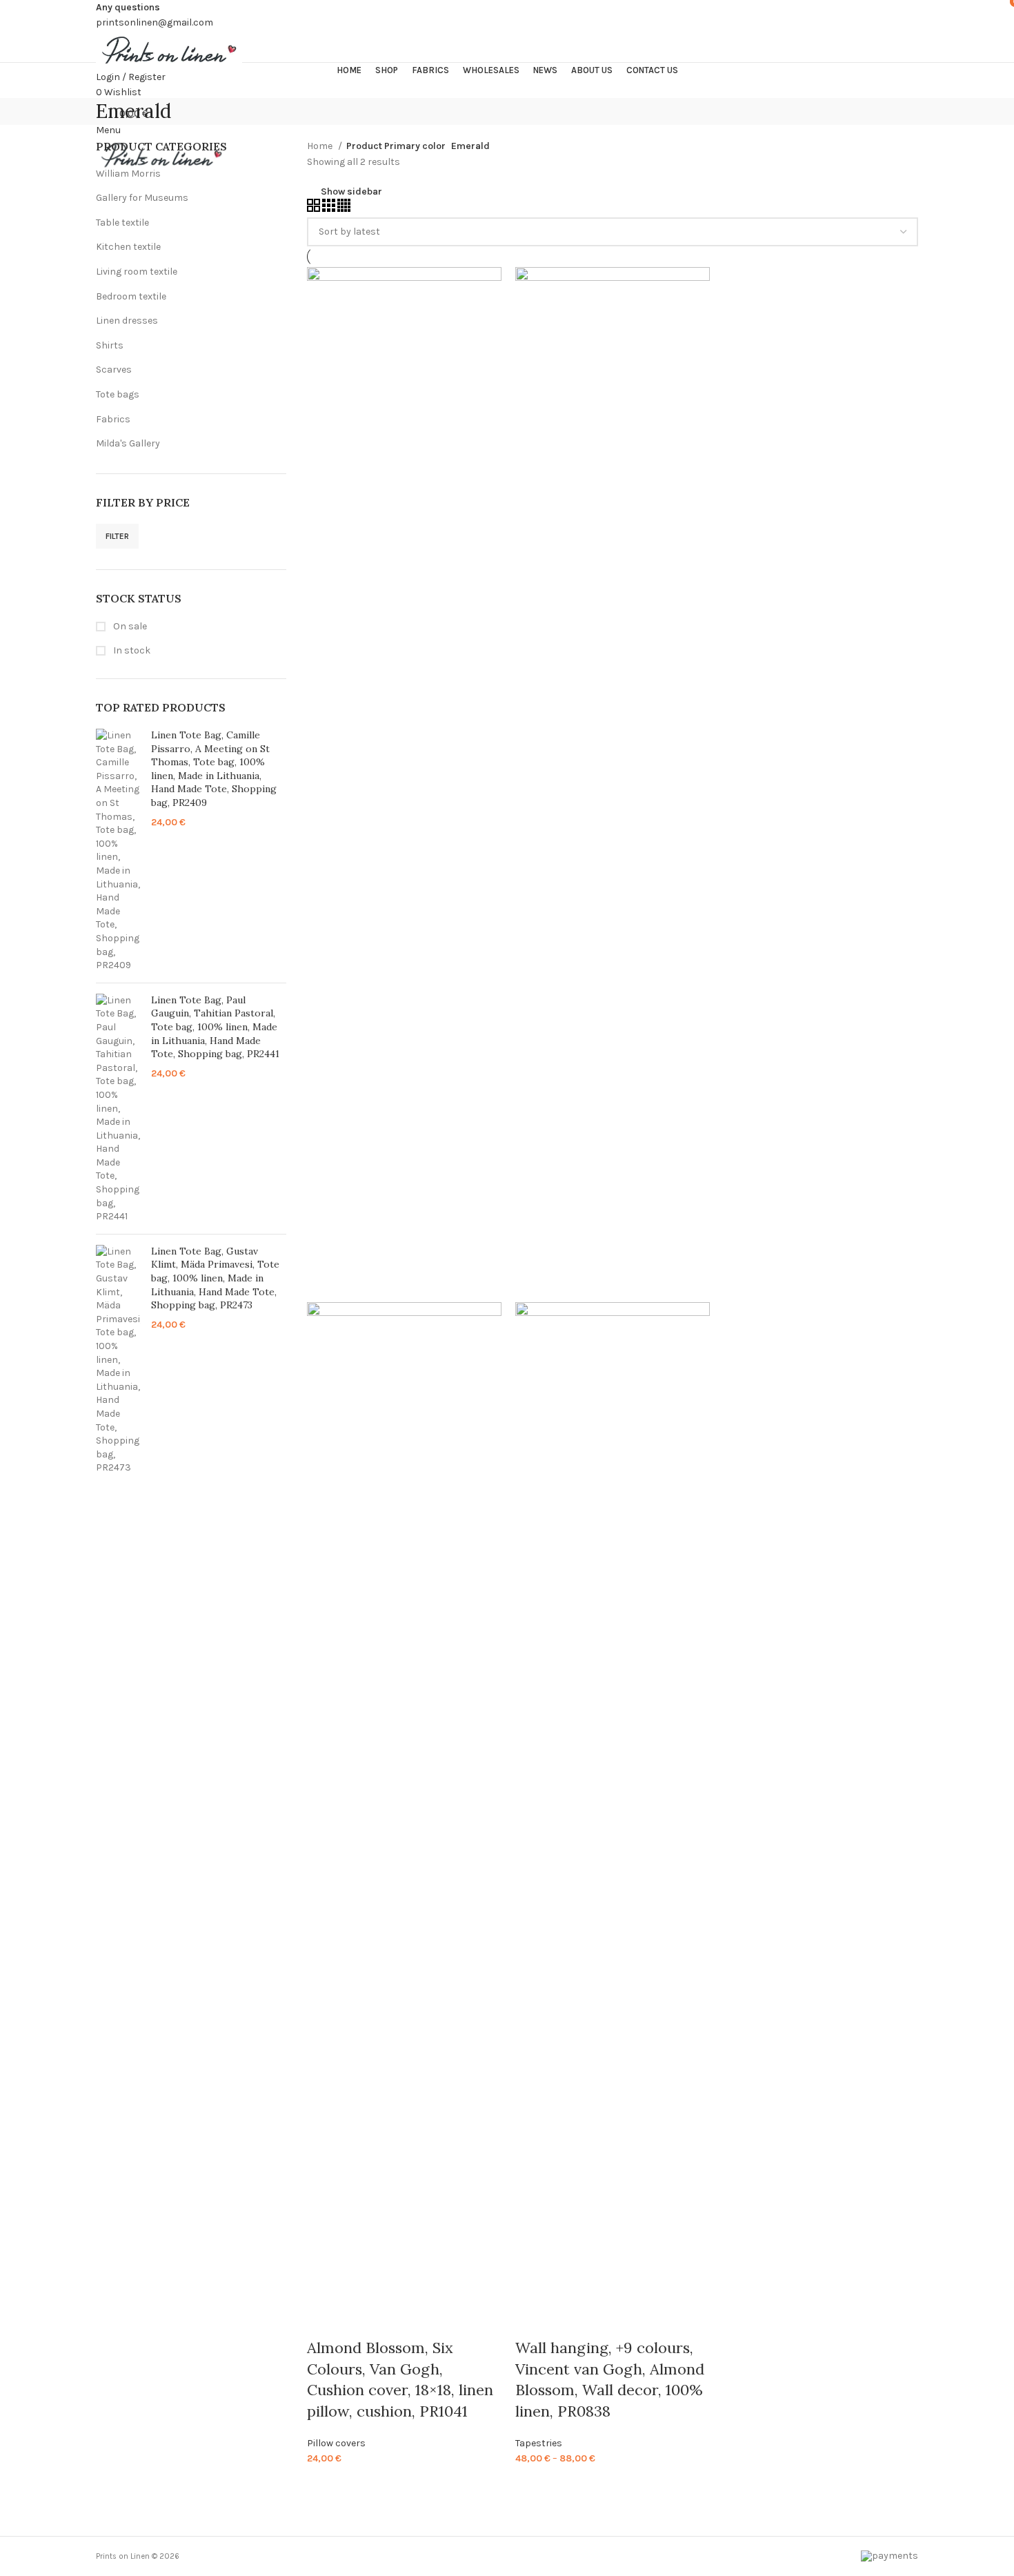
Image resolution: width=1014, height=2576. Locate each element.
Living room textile (137, 272)
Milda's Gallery (128, 443)
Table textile (122, 223)
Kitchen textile (128, 247)
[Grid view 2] (315, 209)
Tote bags (118, 394)
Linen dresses (127, 321)
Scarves (114, 370)
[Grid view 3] (330, 209)
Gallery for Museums (142, 198)
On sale (129, 626)
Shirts (110, 345)
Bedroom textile (131, 296)
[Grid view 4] (344, 209)
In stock (131, 650)
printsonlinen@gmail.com (155, 22)
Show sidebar (351, 192)
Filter (117, 536)
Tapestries (539, 2443)
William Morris (128, 174)
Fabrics (113, 419)
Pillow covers (336, 2443)
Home (321, 146)
